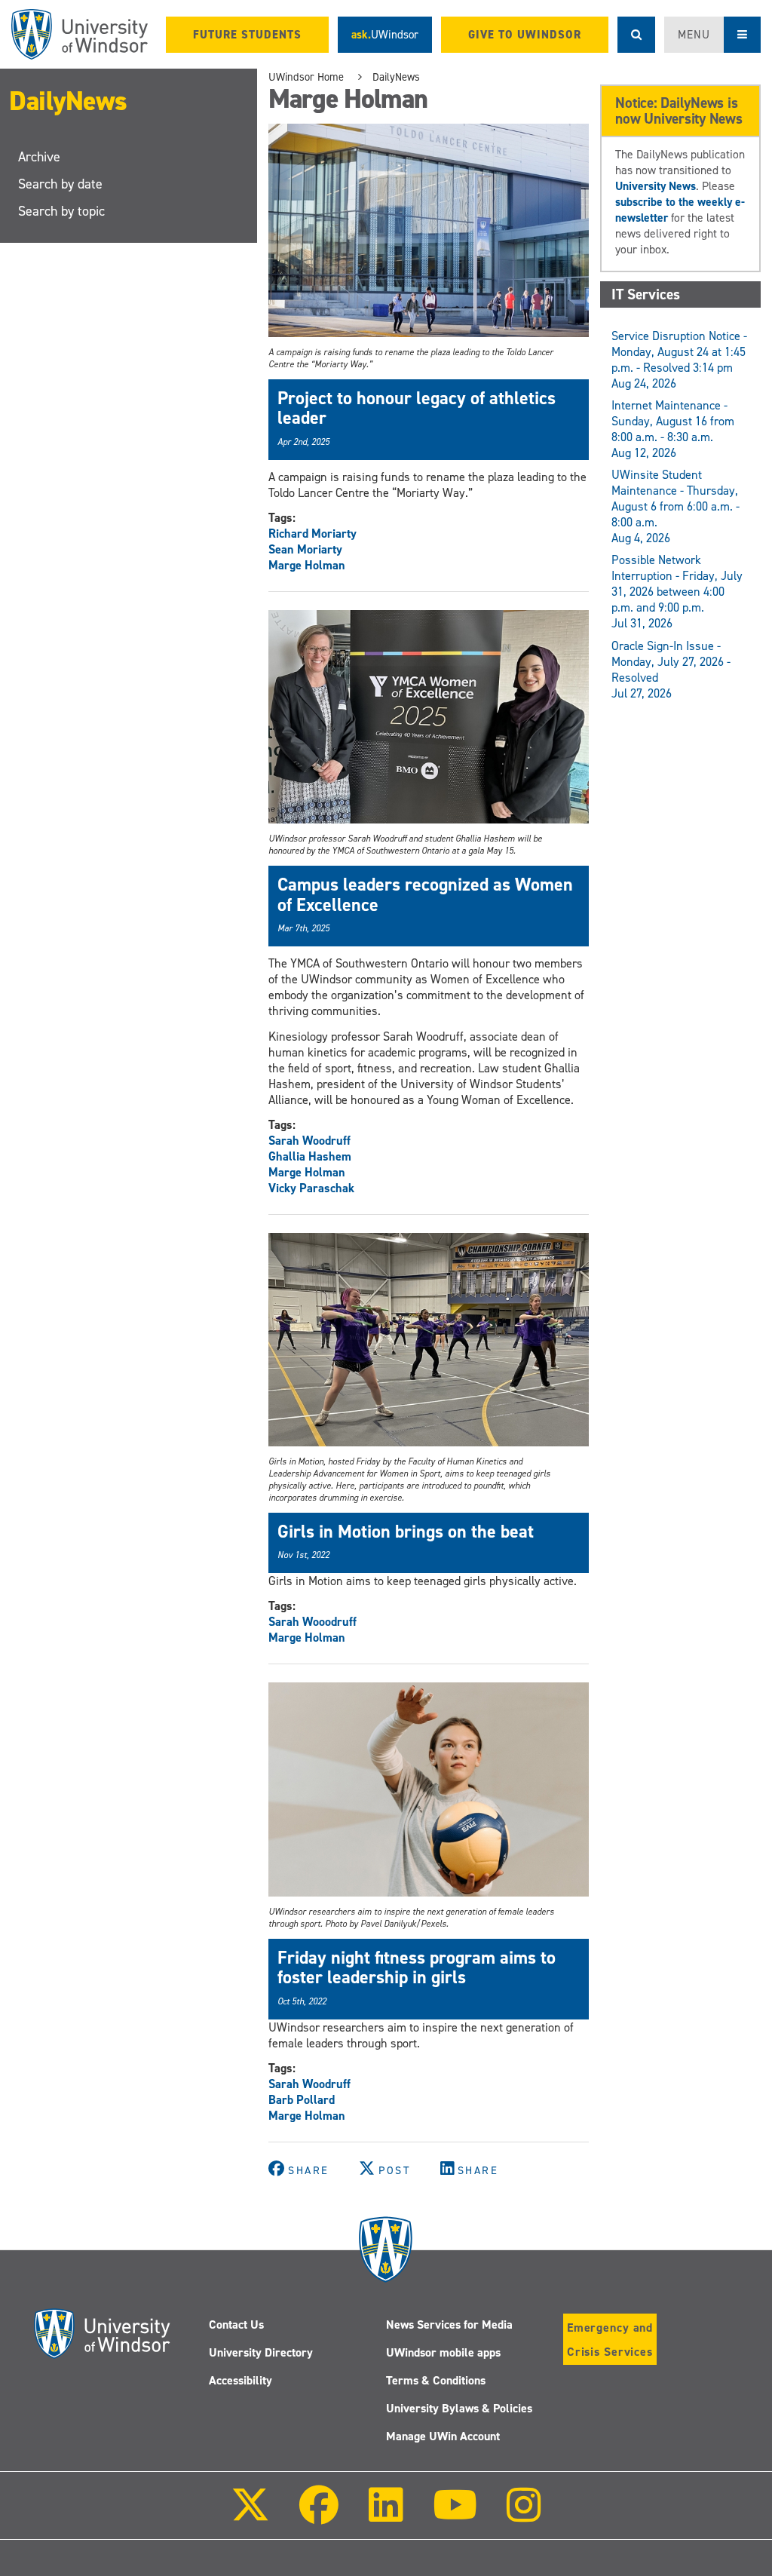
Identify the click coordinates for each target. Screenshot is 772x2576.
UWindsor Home (306, 77)
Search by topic (61, 211)
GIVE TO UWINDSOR (525, 35)
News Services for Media (449, 2325)
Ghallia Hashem (310, 1156)
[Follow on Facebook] (319, 2515)
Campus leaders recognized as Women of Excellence (425, 894)
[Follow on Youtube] (455, 2515)
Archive (39, 157)
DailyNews (68, 101)
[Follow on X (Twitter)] (250, 2515)
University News (656, 186)
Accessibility (240, 2380)
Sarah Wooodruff (312, 1622)
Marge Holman (307, 565)
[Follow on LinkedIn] (385, 2515)
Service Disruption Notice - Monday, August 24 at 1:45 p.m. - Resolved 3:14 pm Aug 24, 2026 (679, 360)
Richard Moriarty (312, 534)
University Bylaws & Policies (459, 2408)
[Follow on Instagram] (524, 2515)
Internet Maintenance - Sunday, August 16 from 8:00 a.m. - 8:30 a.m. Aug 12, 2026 (673, 429)
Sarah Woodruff (309, 1141)
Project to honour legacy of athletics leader (417, 408)
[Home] (80, 34)
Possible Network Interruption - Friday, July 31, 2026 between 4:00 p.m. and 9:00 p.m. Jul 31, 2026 (677, 592)
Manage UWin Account (443, 2436)
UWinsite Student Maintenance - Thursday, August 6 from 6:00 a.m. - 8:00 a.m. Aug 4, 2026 (675, 506)
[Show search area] (636, 35)
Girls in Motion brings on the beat (406, 1532)
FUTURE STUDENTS (247, 35)
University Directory (261, 2352)
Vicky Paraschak (311, 1188)
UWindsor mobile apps (443, 2352)
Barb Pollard (302, 2100)
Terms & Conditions (436, 2380)
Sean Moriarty (305, 549)
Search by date (60, 184)
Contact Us (236, 2325)
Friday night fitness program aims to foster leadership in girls (417, 1967)
